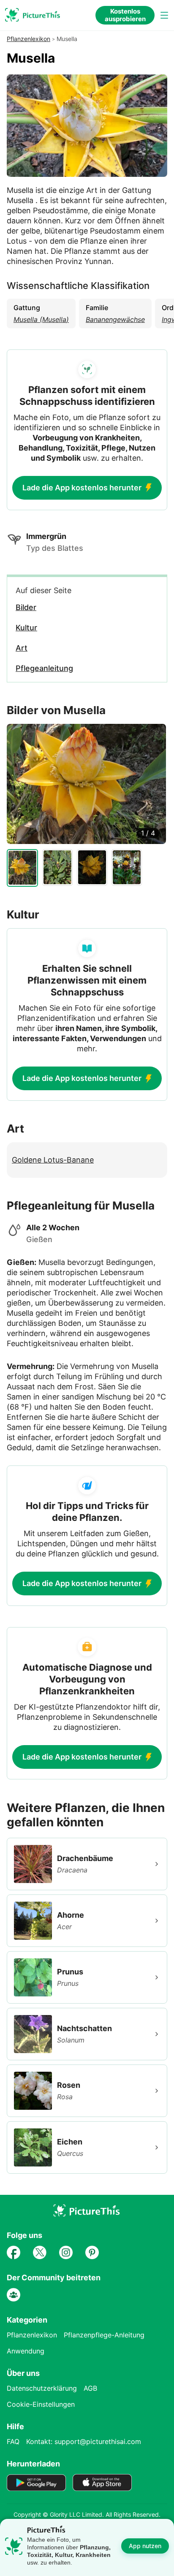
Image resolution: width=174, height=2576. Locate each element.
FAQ (13, 2441)
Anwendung (26, 2351)
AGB (90, 2388)
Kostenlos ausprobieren (125, 15)
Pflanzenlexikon (29, 39)
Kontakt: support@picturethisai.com (84, 2441)
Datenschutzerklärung (42, 2388)
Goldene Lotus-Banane (53, 1160)
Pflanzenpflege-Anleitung (104, 2335)
